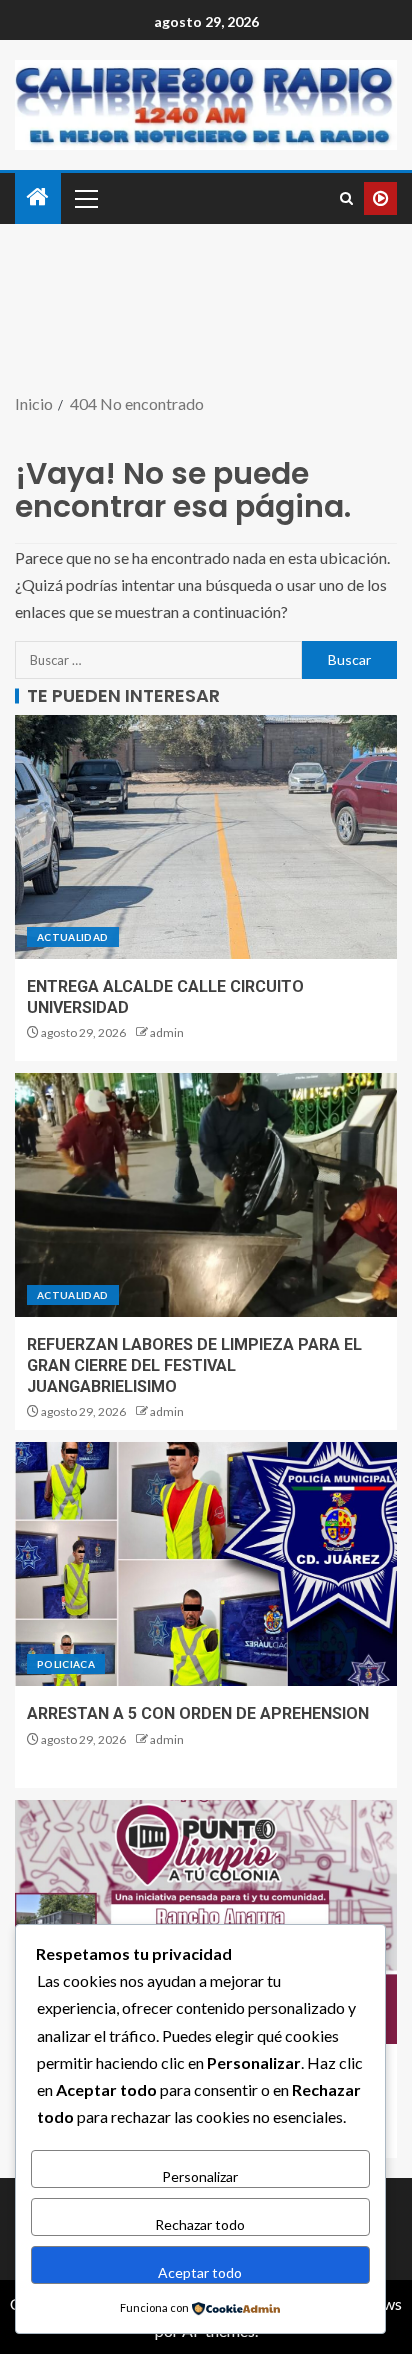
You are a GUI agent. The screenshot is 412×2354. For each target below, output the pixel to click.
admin (167, 1032)
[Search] (346, 198)
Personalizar (200, 2176)
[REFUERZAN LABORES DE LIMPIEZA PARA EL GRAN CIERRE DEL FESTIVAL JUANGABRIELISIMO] (206, 1195)
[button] (85, 198)
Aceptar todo (200, 2272)
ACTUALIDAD (73, 937)
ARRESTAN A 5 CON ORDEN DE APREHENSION (198, 1713)
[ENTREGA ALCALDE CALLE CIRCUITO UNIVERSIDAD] (206, 837)
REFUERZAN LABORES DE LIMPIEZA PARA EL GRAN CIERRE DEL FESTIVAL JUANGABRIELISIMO (194, 1366)
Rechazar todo (200, 2224)
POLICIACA (66, 1664)
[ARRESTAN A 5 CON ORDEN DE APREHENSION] (206, 1564)
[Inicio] (38, 197)
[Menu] (85, 198)
